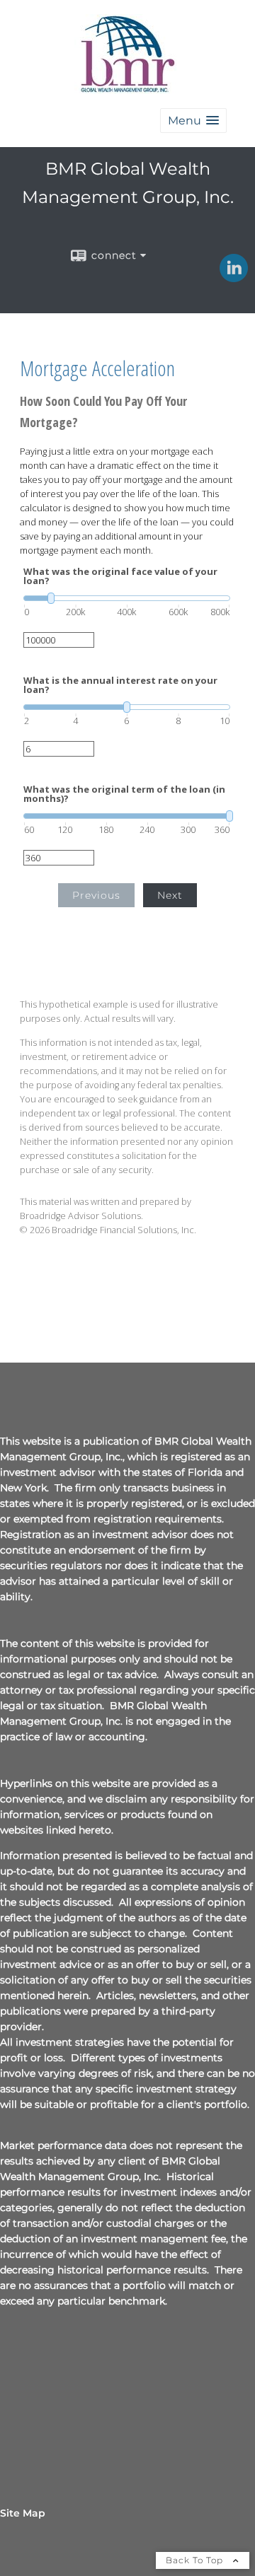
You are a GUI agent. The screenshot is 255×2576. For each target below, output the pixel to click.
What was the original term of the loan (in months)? (124, 794)
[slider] (127, 598)
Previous (96, 895)
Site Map (23, 2513)
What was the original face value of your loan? (120, 576)
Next (170, 895)
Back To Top (196, 2560)
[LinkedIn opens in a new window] (234, 277)
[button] (193, 121)
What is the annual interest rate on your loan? (120, 685)
